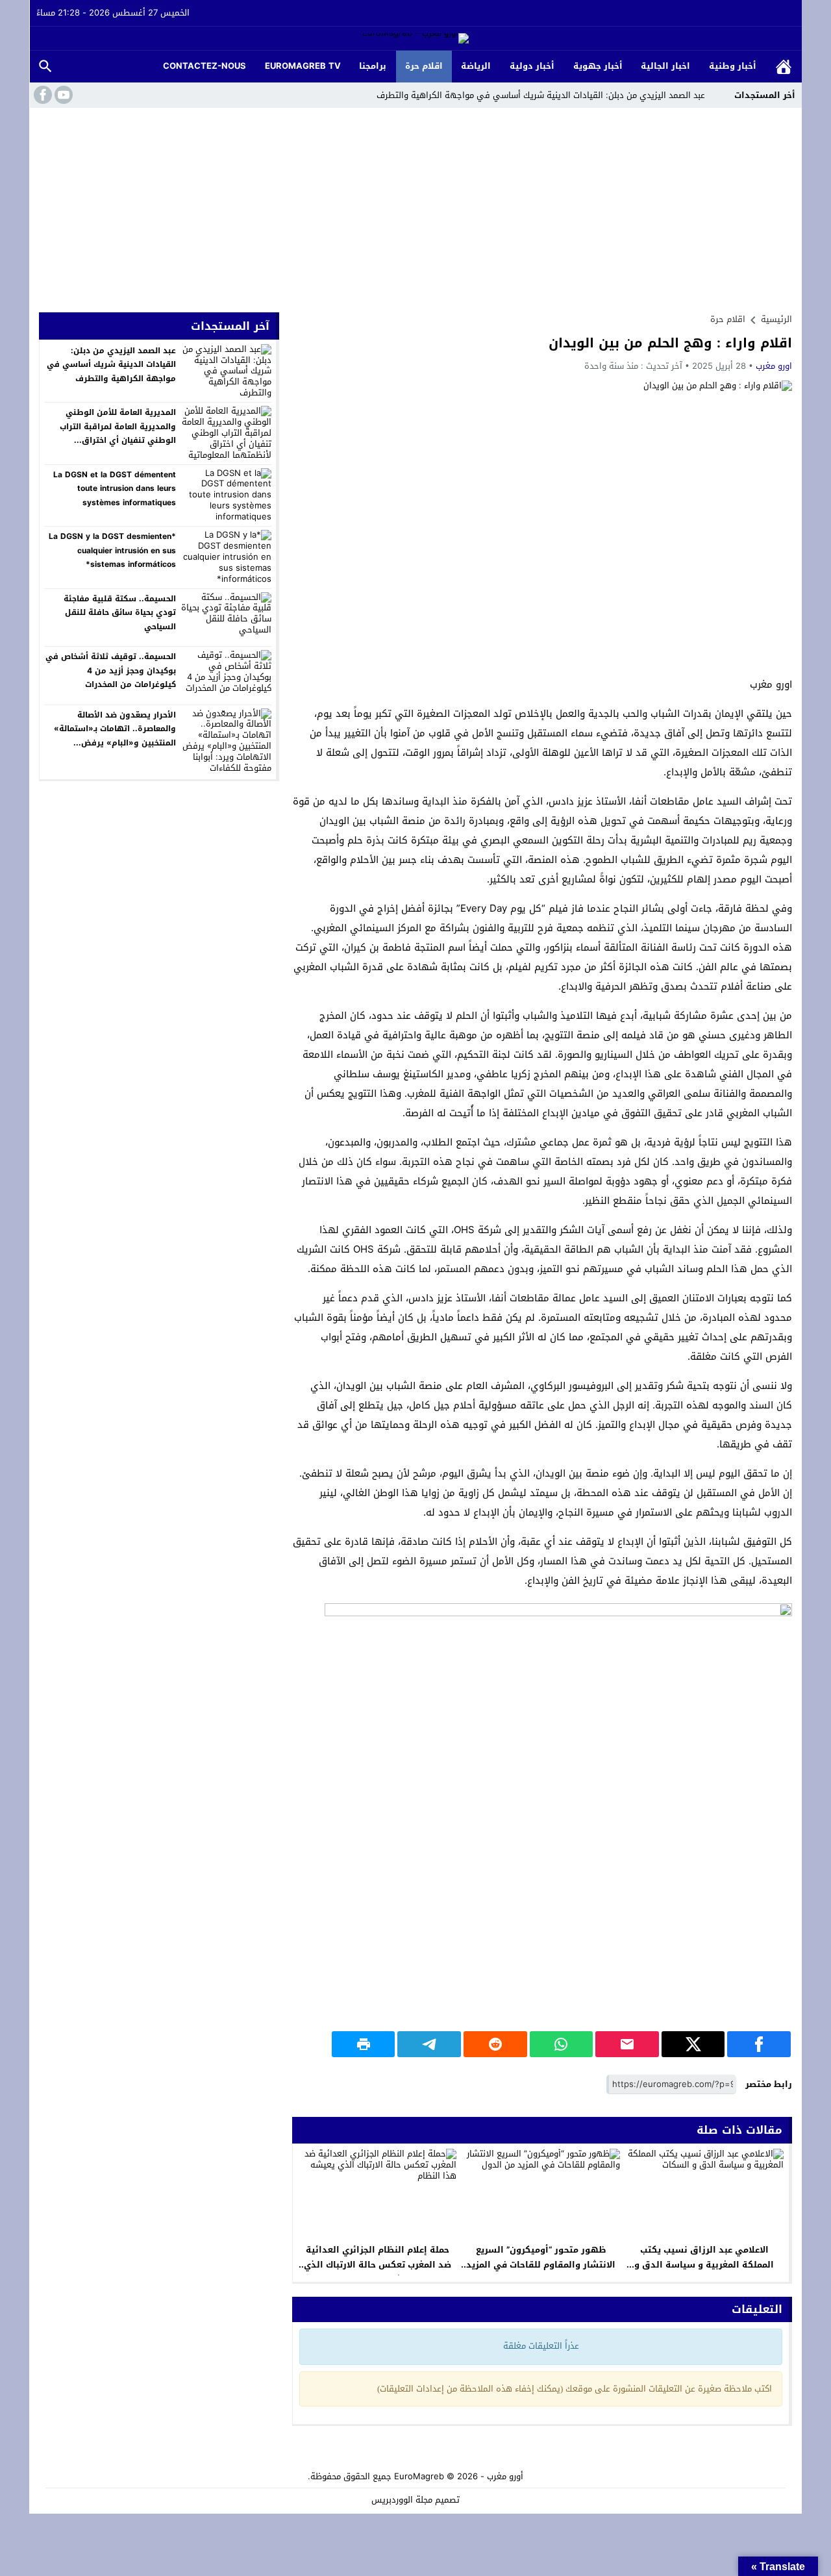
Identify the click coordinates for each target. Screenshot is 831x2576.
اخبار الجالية (665, 66)
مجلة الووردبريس (402, 2500)
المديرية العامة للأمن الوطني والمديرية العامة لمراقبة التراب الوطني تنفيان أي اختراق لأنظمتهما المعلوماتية (118, 433)
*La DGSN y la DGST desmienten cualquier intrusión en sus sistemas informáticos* (112, 550)
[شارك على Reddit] (495, 2044)
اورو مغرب (774, 366)
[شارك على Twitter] (693, 2044)
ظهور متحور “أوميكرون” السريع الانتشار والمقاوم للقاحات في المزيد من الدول (541, 2265)
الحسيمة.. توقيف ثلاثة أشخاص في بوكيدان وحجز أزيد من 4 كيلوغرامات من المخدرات (111, 670)
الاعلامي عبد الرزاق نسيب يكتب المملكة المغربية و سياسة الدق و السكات (704, 2265)
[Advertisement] (415, 205)
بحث (45, 67)
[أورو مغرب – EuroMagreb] (415, 39)
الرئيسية (784, 67)
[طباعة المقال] (364, 2044)
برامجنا (373, 66)
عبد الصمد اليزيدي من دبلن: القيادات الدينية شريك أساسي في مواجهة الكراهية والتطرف (541, 95)
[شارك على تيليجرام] (429, 2044)
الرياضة (476, 66)
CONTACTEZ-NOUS (205, 66)
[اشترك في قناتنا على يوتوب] (62, 95)
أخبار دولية (532, 66)
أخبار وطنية (733, 66)
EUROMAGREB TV (303, 66)
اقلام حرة (424, 66)
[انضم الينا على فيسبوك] (42, 95)
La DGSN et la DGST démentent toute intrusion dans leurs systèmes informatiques (115, 489)
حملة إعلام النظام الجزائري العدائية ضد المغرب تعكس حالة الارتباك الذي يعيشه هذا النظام (378, 2265)
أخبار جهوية (598, 66)
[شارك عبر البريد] (627, 2044)
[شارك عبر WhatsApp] (562, 2044)
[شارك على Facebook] (759, 2044)
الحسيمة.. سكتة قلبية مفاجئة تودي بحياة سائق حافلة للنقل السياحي (120, 613)
